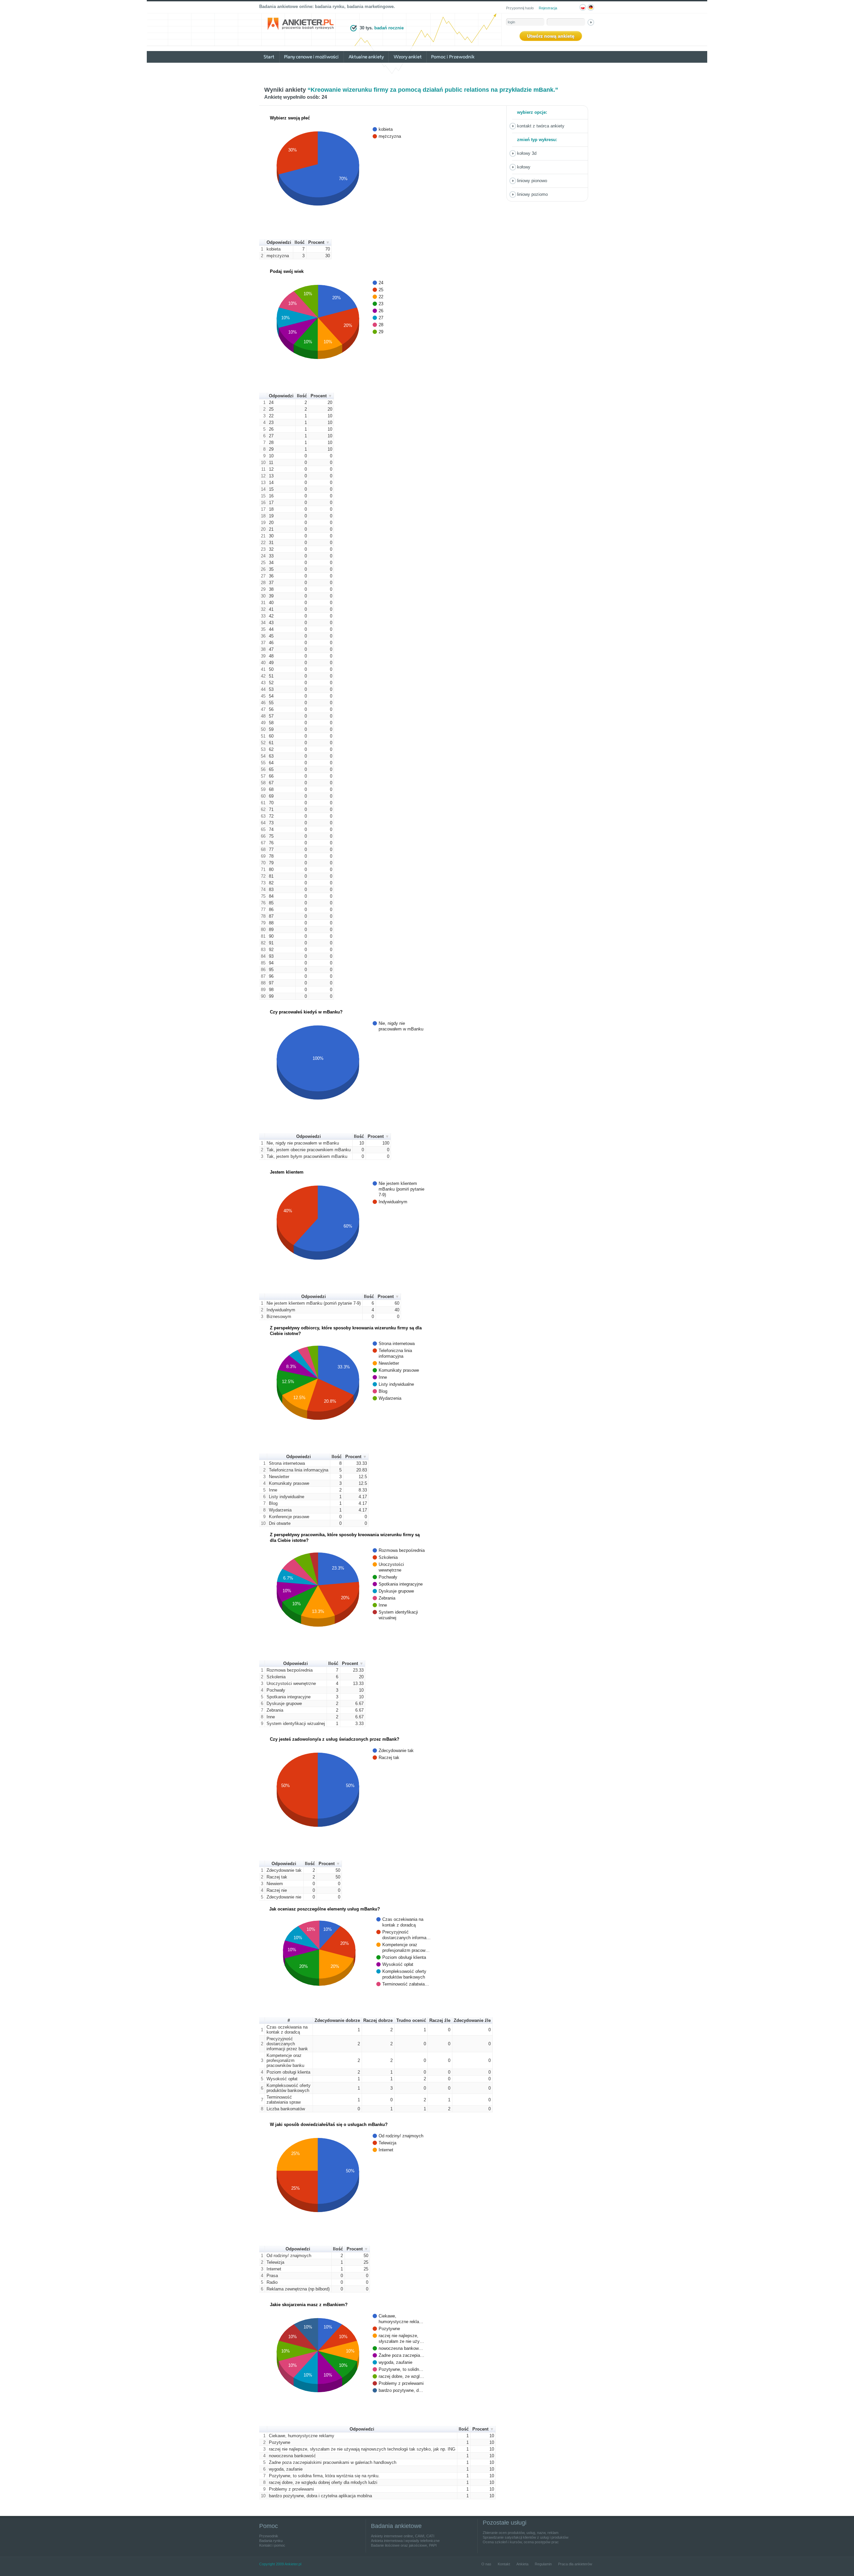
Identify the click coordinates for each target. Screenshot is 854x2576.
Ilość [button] (300, 242)
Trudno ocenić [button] (411, 2020)
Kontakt (504, 2564)
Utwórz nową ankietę (551, 36)
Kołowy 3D (527, 153)
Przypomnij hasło (520, 8)
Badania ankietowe (396, 2526)
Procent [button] (316, 242)
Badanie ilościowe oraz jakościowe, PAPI (404, 2545)
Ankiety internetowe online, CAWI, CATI (403, 2536)
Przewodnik (269, 2536)
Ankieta (522, 2564)
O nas (486, 2564)
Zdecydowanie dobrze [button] (337, 2020)
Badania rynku (271, 2541)
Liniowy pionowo (532, 181)
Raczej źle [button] (440, 2020)
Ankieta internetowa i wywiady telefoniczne (405, 2541)
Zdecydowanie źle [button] (472, 2020)
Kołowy (524, 167)
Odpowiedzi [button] (279, 242)
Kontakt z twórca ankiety (541, 126)
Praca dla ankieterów (575, 2564)
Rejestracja (548, 8)
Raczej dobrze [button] (378, 2020)
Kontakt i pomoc (272, 2545)
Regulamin (543, 2564)
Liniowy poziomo (532, 194)
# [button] (289, 2020)
